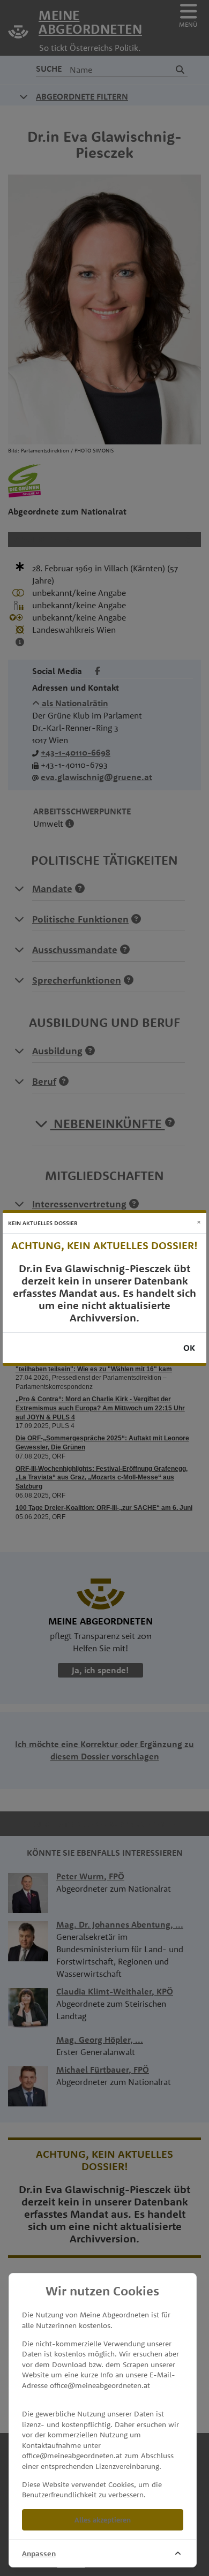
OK (189, 1348)
